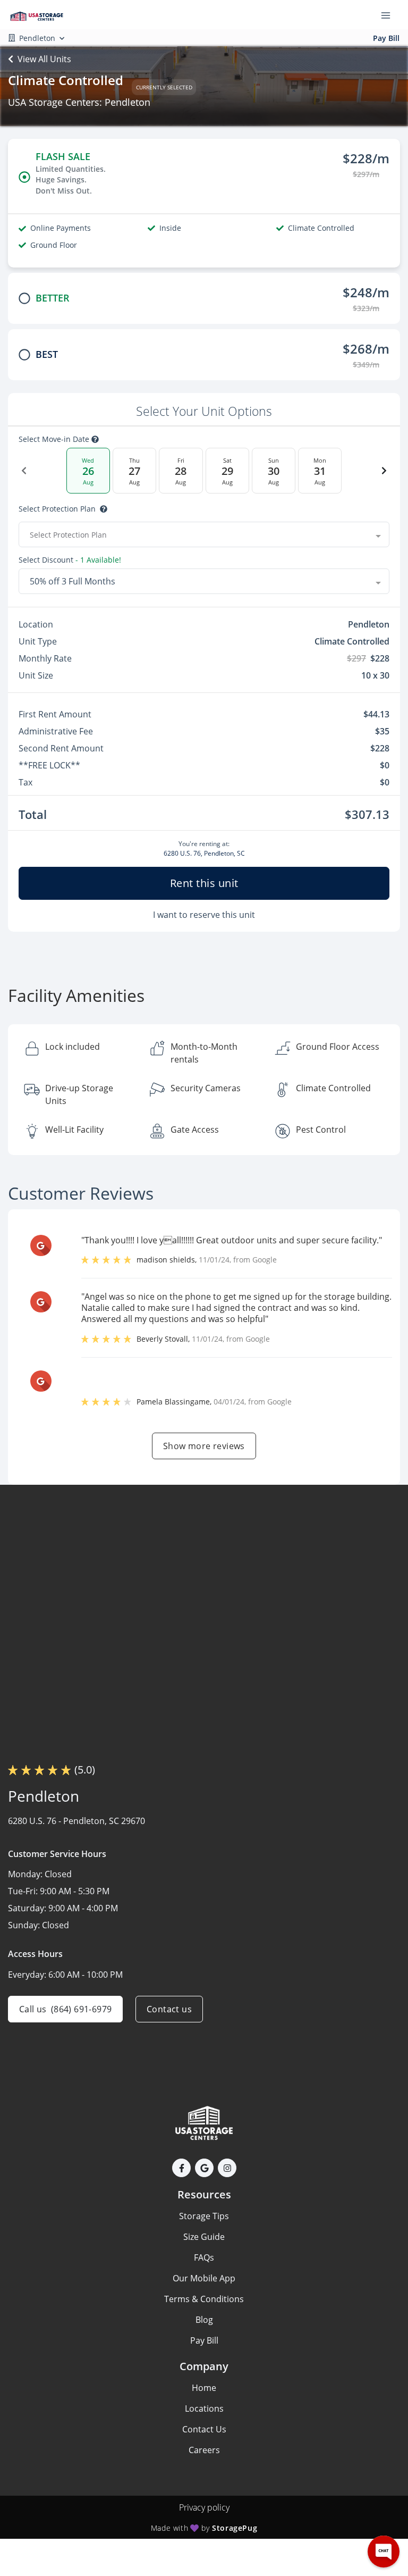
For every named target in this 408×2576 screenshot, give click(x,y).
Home (204, 2388)
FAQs (204, 2257)
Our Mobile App (204, 2278)
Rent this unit (204, 883)
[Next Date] (384, 471)
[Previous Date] (24, 471)
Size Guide (204, 2237)
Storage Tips (204, 2216)
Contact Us (204, 2429)
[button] (181, 2168)
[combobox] (204, 534)
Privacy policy (204, 2507)
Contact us (169, 2009)
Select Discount (70, 560)
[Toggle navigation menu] (390, 15)
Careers (204, 2450)
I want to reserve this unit (204, 915)
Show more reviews (204, 1446)
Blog (204, 2320)
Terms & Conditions (204, 2299)
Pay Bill (386, 38)
